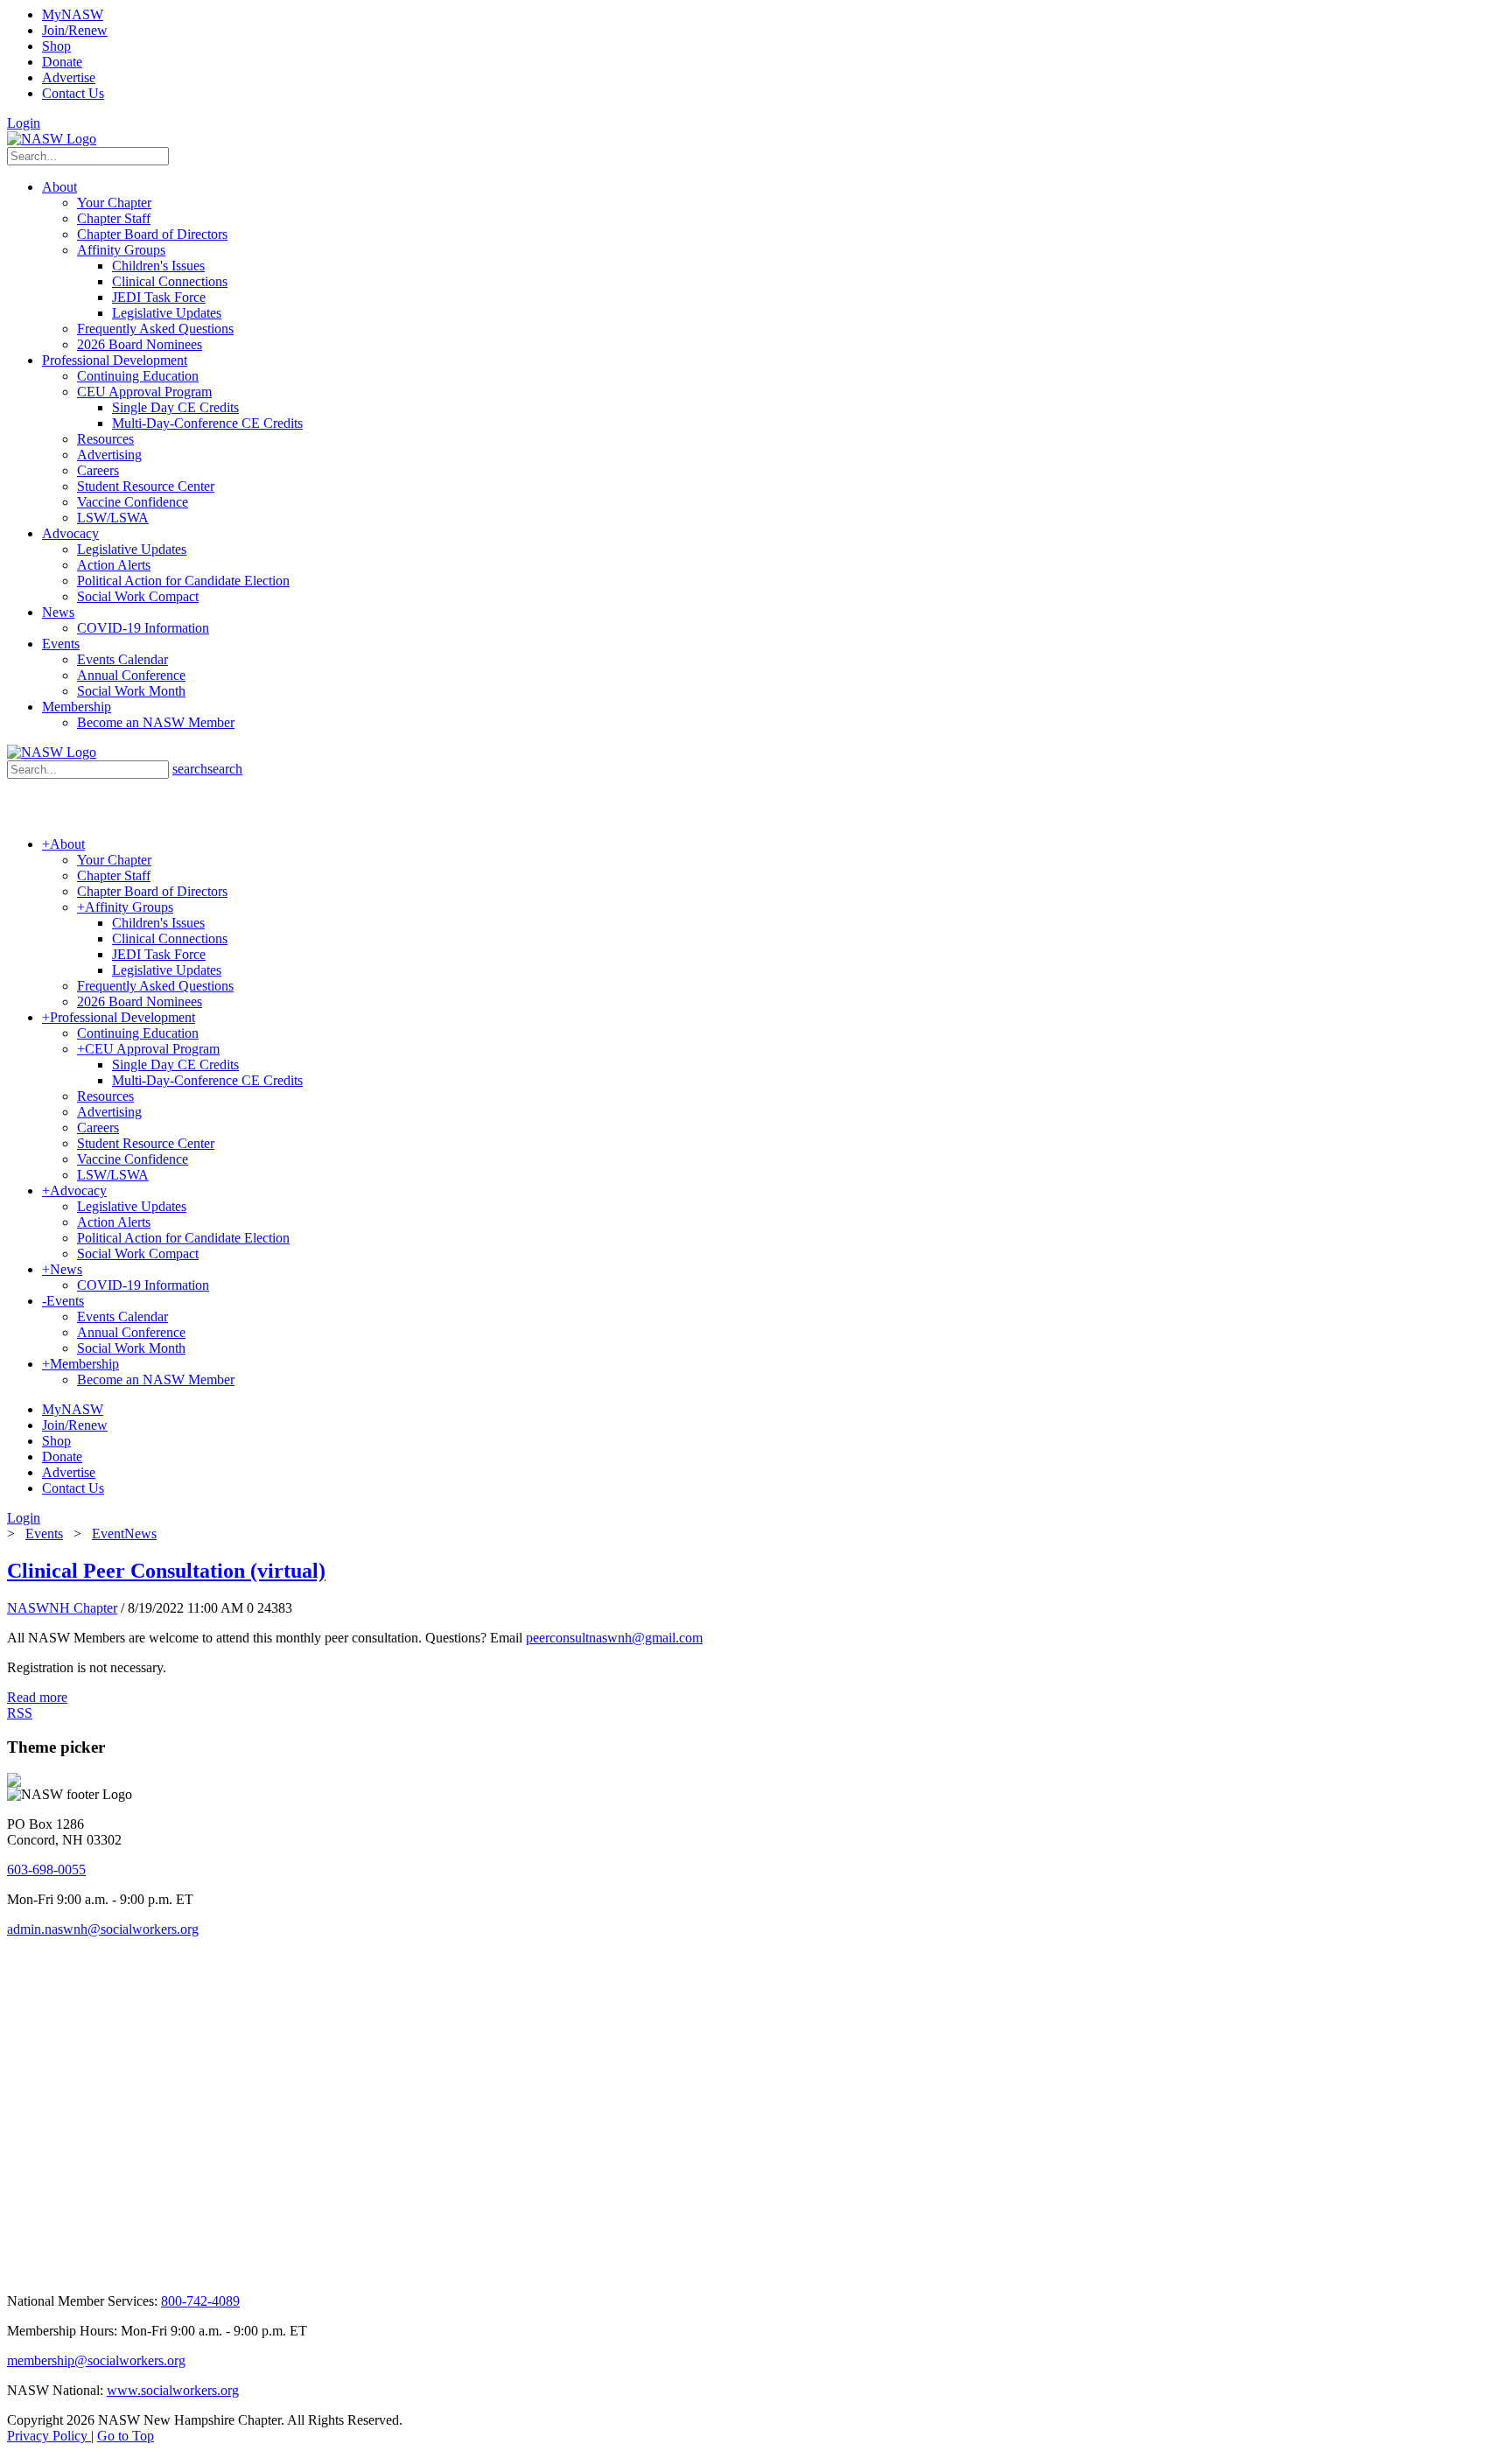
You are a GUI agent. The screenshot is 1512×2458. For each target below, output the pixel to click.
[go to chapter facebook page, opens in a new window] (38, 2271)
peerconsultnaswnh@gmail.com (614, 1638)
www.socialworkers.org (173, 2390)
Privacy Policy (49, 2436)
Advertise (69, 77)
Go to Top (126, 2436)
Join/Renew (75, 30)
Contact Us (73, 93)
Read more (37, 1697)
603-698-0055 (46, 1870)
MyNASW (73, 14)
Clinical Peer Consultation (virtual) (166, 1571)
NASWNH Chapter (62, 1608)
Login (24, 123)
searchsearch (207, 769)
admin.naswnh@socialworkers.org (103, 1929)
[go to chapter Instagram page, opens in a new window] (276, 2271)
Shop (56, 46)
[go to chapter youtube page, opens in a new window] (79, 2271)
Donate (62, 62)
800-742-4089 (200, 2301)
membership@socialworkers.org (96, 2360)
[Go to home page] (52, 139)
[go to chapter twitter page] (18, 2271)
